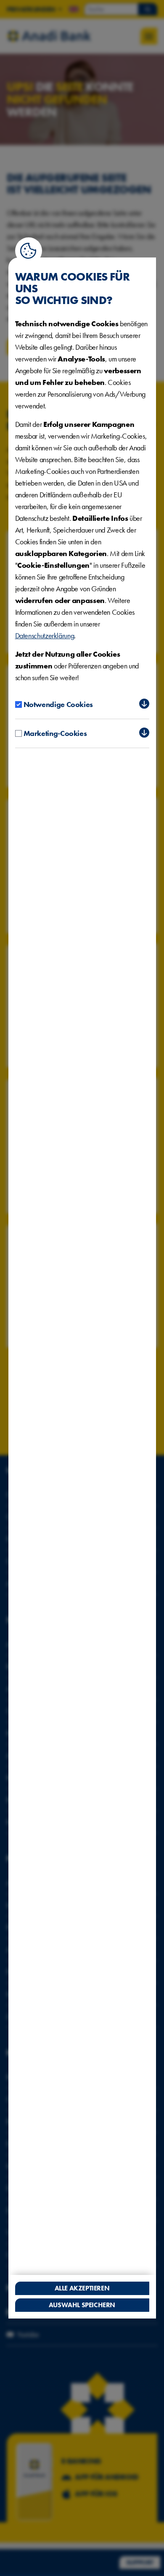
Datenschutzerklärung (45, 636)
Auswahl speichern (82, 2305)
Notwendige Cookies (58, 704)
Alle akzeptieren (82, 2288)
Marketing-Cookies (55, 733)
